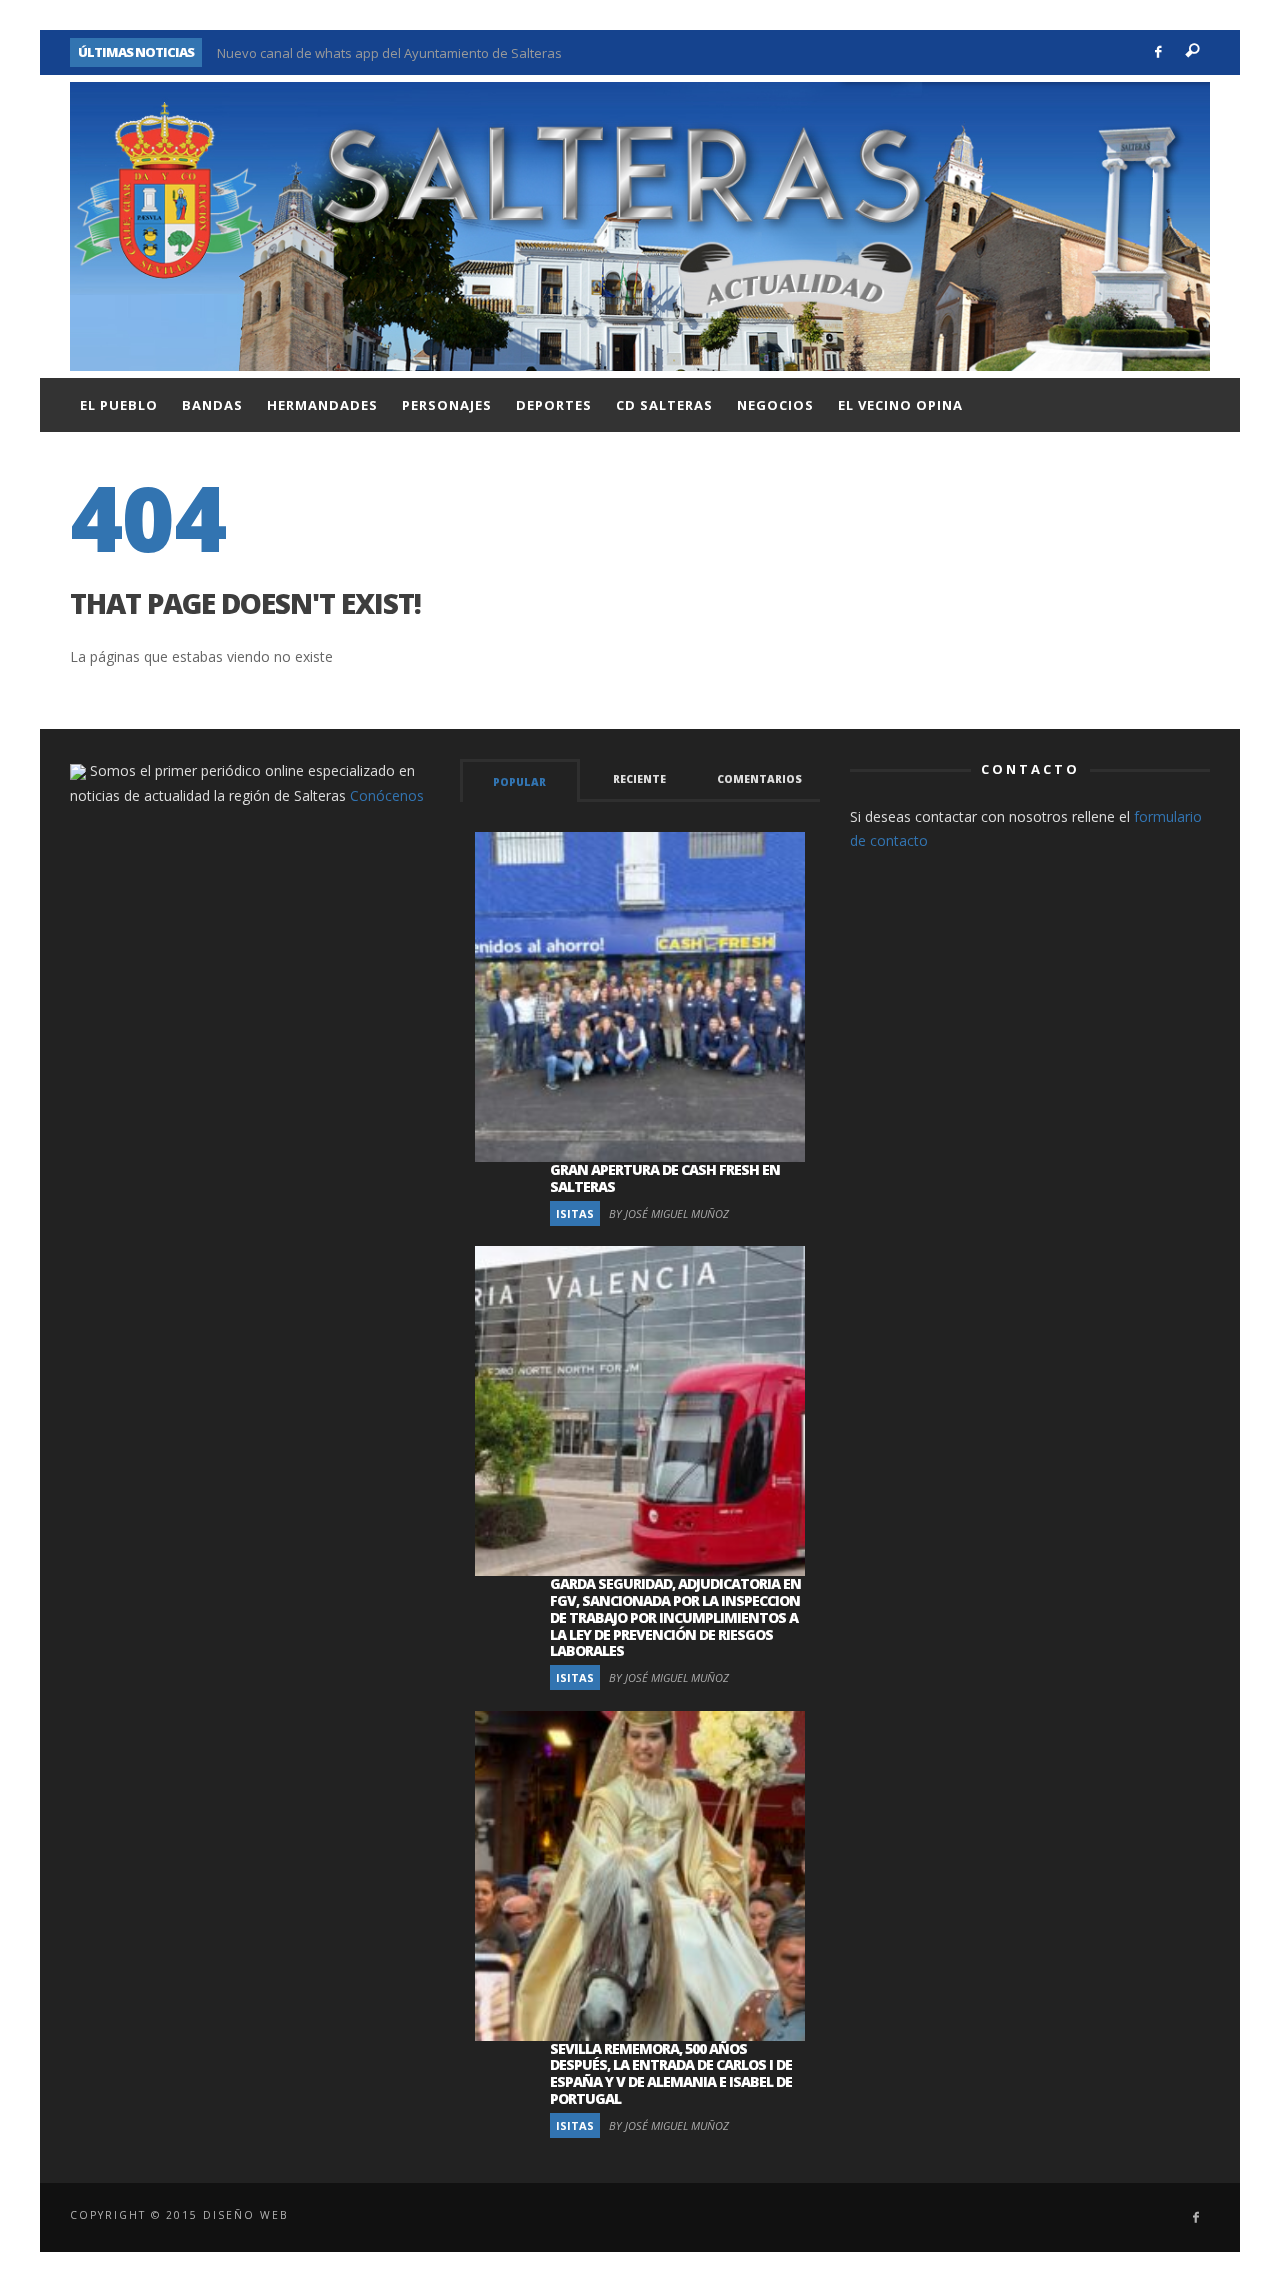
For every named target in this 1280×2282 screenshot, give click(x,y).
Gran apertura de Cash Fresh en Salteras (665, 1178)
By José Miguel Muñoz (669, 1213)
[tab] (520, 780)
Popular (519, 782)
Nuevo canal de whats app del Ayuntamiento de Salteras (389, 52)
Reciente (639, 779)
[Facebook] (1158, 52)
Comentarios (759, 779)
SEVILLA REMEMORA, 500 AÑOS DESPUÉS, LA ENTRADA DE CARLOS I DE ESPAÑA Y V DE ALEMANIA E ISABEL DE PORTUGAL (671, 2073)
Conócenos (387, 795)
